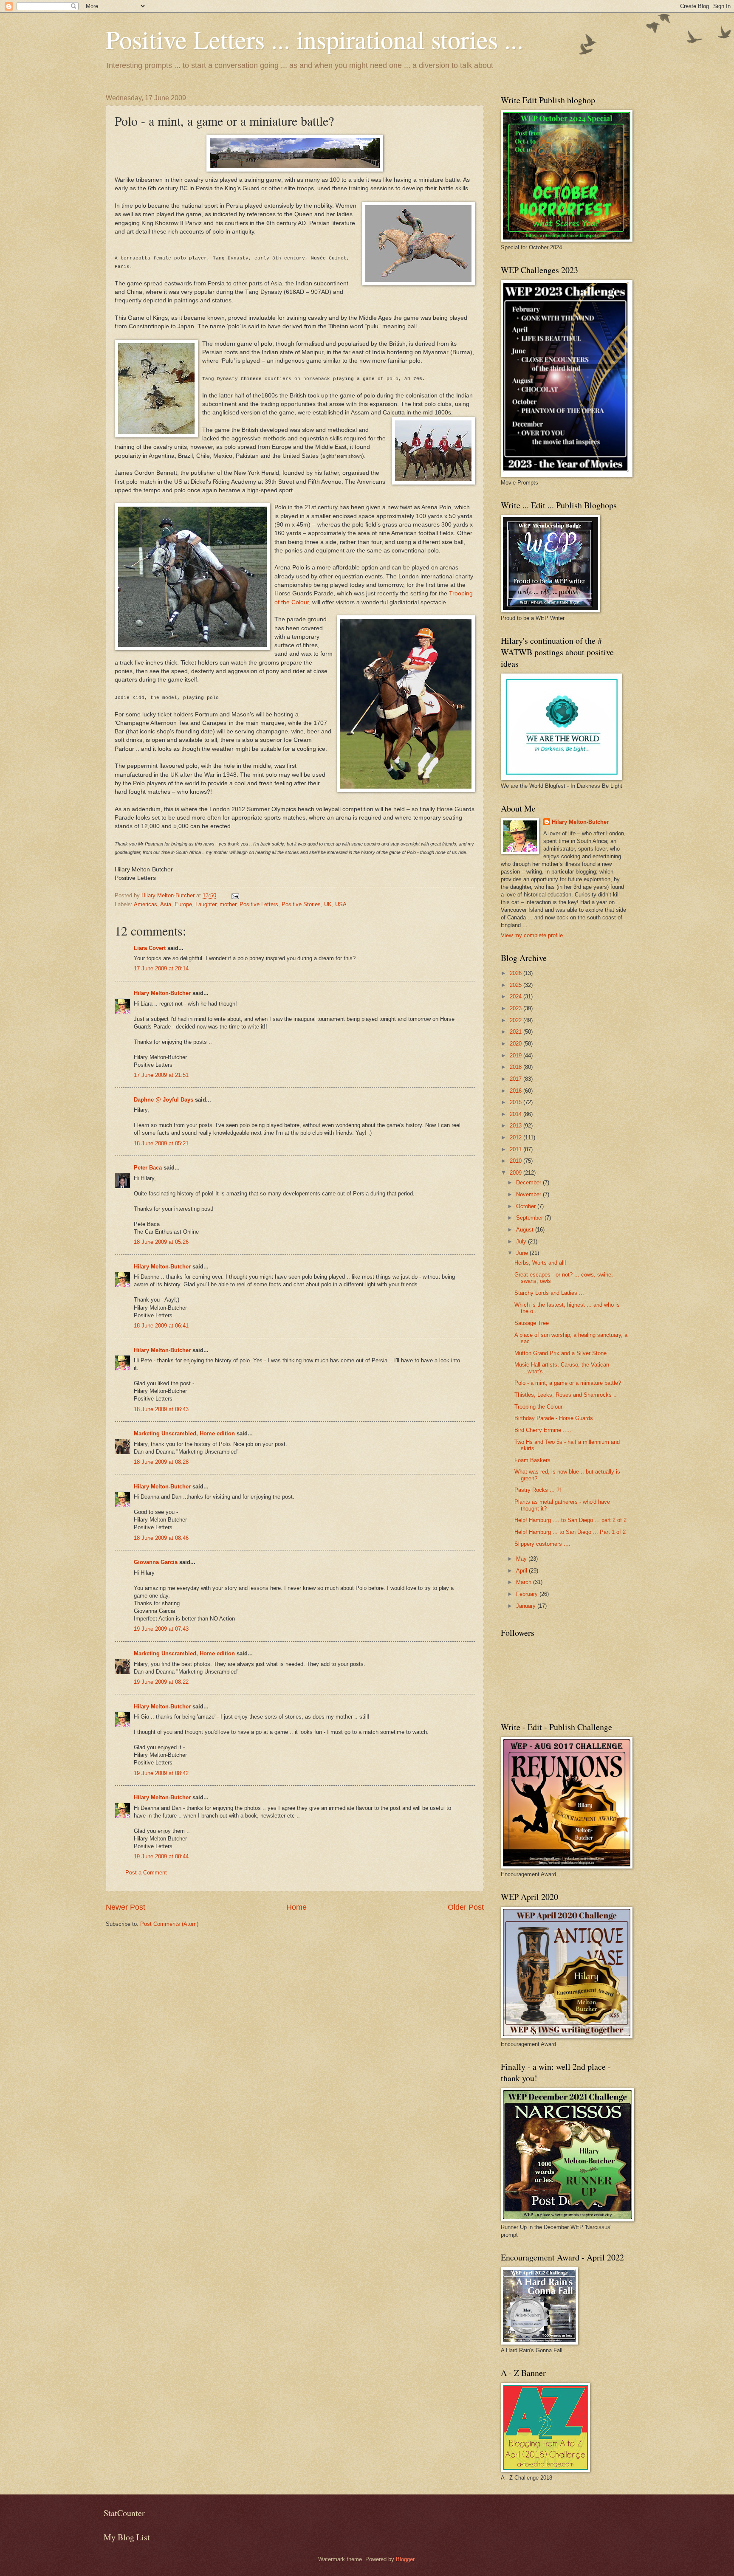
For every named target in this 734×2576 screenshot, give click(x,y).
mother (228, 904)
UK (328, 904)
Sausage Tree (532, 1323)
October (527, 1206)
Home (296, 1907)
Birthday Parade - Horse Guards (554, 1418)
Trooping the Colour (538, 1407)
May (522, 1559)
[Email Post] (235, 895)
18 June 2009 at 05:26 (161, 1242)
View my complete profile (532, 935)
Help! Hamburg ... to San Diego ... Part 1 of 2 (570, 1532)
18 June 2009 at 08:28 (161, 1462)
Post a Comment (146, 1873)
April (522, 1571)
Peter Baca (148, 1168)
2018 (517, 1067)
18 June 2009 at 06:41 (161, 1326)
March (525, 1582)
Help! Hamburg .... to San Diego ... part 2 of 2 (570, 1520)
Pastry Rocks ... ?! (538, 1490)
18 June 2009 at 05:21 (161, 1143)
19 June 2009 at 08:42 (161, 1773)
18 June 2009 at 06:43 (161, 1409)
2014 (517, 1114)
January (527, 1606)
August (526, 1230)
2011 (517, 1149)
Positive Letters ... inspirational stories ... (315, 39)
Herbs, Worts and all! (540, 1263)
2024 (517, 996)
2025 (517, 985)
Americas (145, 904)
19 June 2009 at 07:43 (161, 1629)
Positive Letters (259, 904)
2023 (517, 1008)
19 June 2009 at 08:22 (161, 1682)
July (522, 1241)
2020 (517, 1044)
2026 (517, 973)
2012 (517, 1137)
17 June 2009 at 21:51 (161, 1075)
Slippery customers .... (542, 1544)
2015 (517, 1102)
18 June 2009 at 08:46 (161, 1538)
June (523, 1253)
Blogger (405, 2559)
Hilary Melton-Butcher (162, 993)
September (530, 1218)
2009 (517, 1173)
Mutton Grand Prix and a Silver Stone (560, 1353)
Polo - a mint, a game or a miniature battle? (568, 1383)
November (529, 1194)
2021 (517, 1032)
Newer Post (126, 1907)
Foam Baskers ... (536, 1460)
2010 (517, 1161)
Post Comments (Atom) (169, 1924)
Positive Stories (301, 904)
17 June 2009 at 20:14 (161, 968)
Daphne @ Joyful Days (164, 1100)
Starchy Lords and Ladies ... (549, 1293)
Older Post (466, 1907)
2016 (517, 1091)
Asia (166, 904)
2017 (517, 1079)
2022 (517, 1020)
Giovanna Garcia (156, 1562)
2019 (517, 1055)
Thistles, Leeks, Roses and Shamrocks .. (566, 1395)
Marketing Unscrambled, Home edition (184, 1433)
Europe (183, 904)
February (528, 1594)
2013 (517, 1126)
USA (341, 904)
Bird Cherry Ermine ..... (543, 1430)
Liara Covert (150, 948)
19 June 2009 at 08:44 (161, 1856)
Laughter (206, 904)
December (529, 1182)
